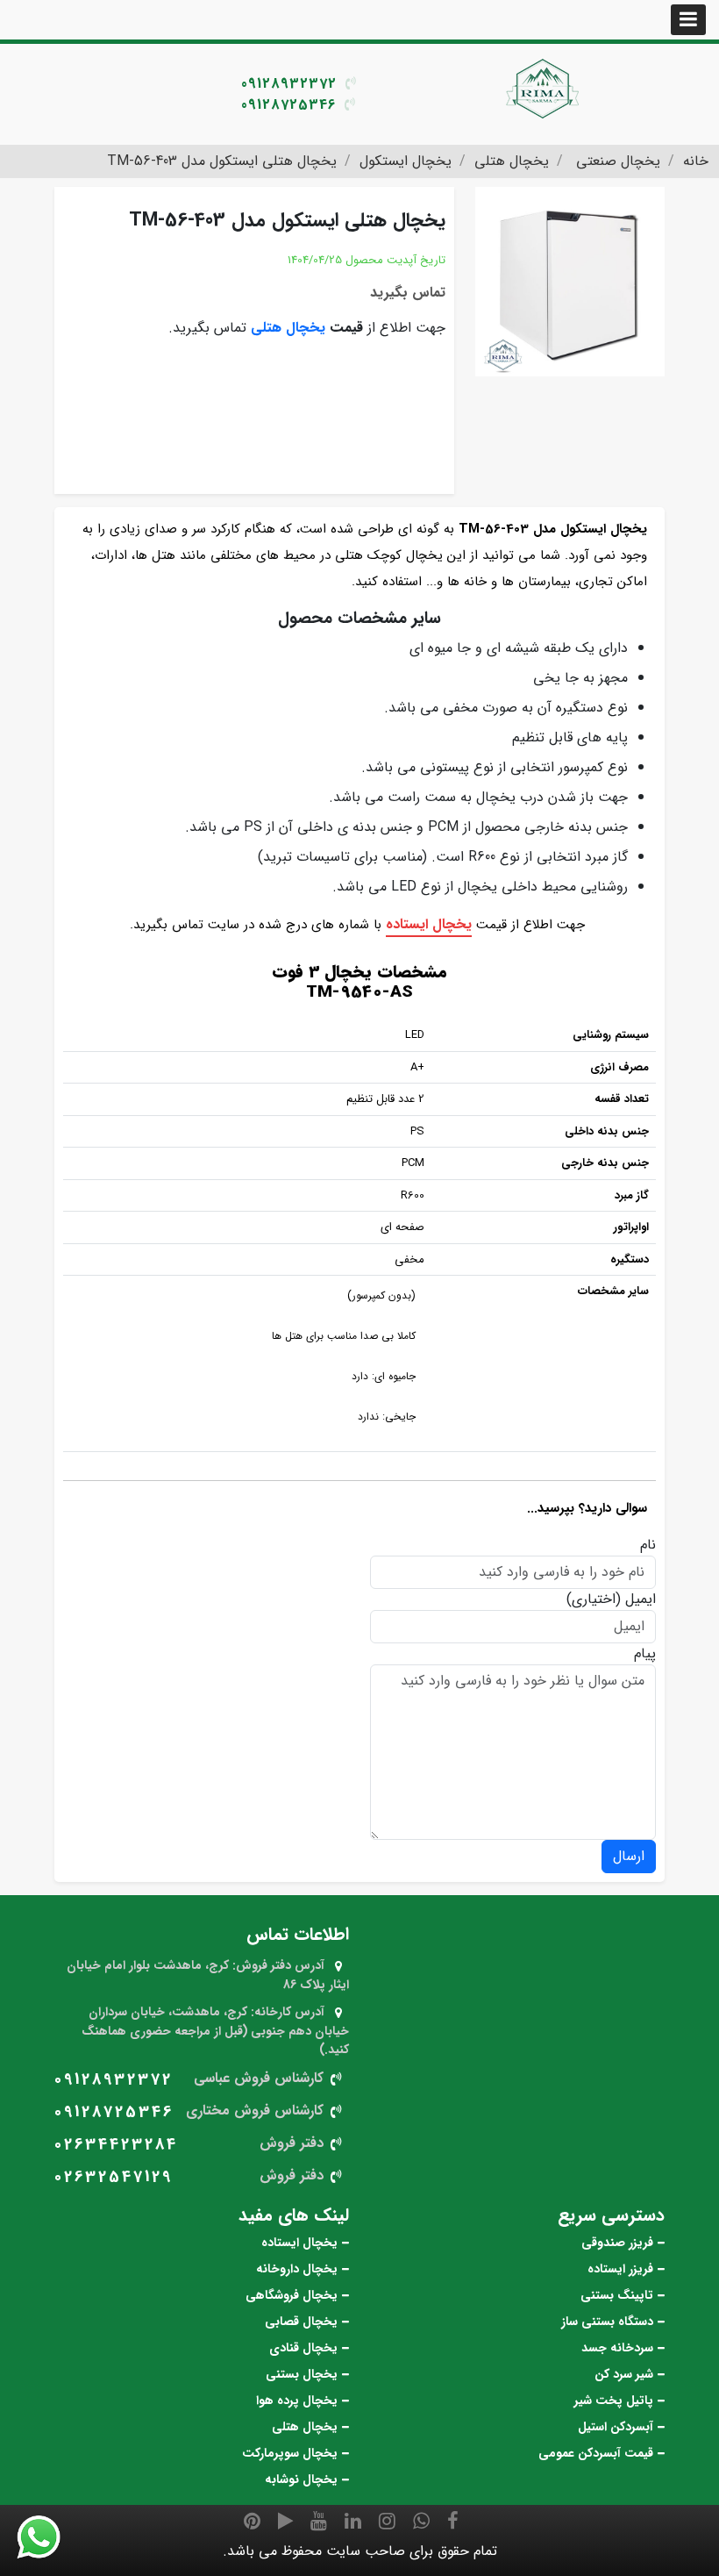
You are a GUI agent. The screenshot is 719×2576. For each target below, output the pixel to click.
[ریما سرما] (544, 88)
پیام (645, 1654)
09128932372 (289, 84)
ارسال (629, 1856)
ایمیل (641, 1599)
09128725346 (288, 105)
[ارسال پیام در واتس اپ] (49, 2537)
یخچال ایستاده (429, 924)
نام (648, 1545)
